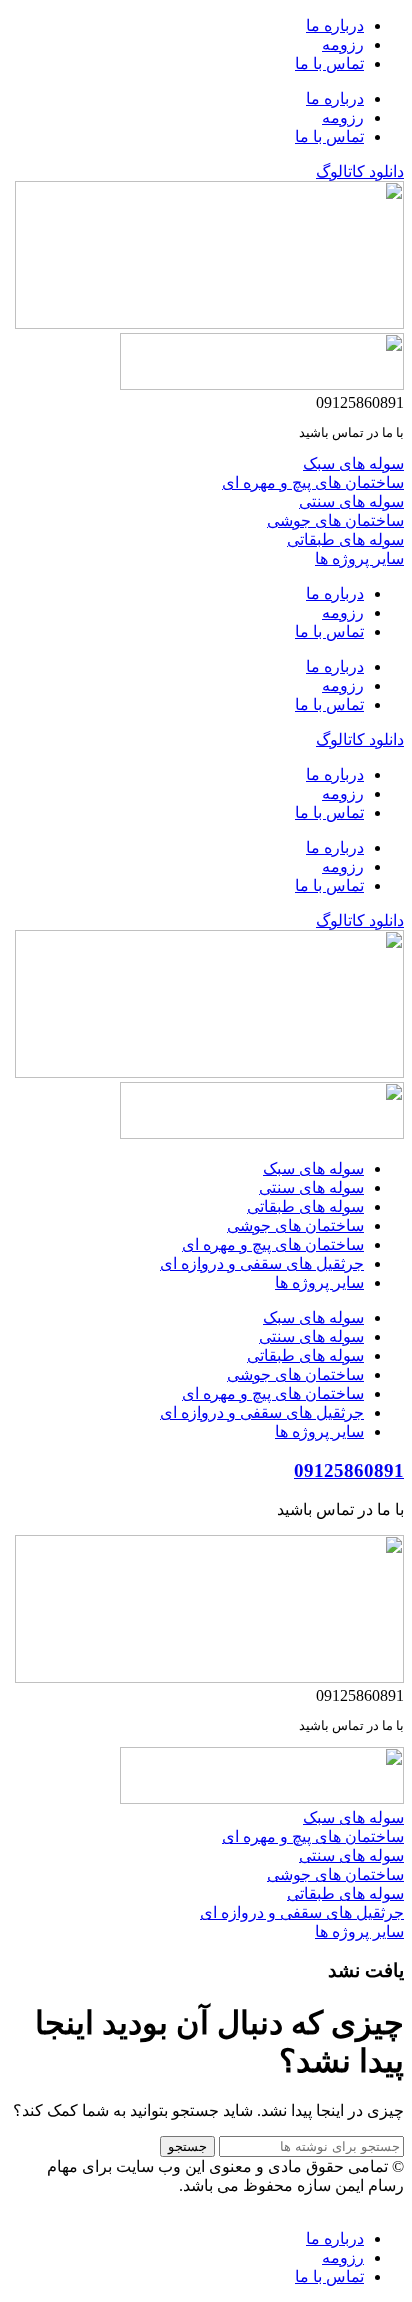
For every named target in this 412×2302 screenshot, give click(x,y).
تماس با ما (329, 63)
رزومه (343, 44)
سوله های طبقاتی (305, 1206)
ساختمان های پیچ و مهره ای (273, 1244)
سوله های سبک (313, 1168)
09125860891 (349, 1470)
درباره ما (335, 25)
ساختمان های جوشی (295, 1225)
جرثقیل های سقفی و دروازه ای (262, 1263)
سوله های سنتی (311, 1187)
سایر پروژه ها (319, 1282)
